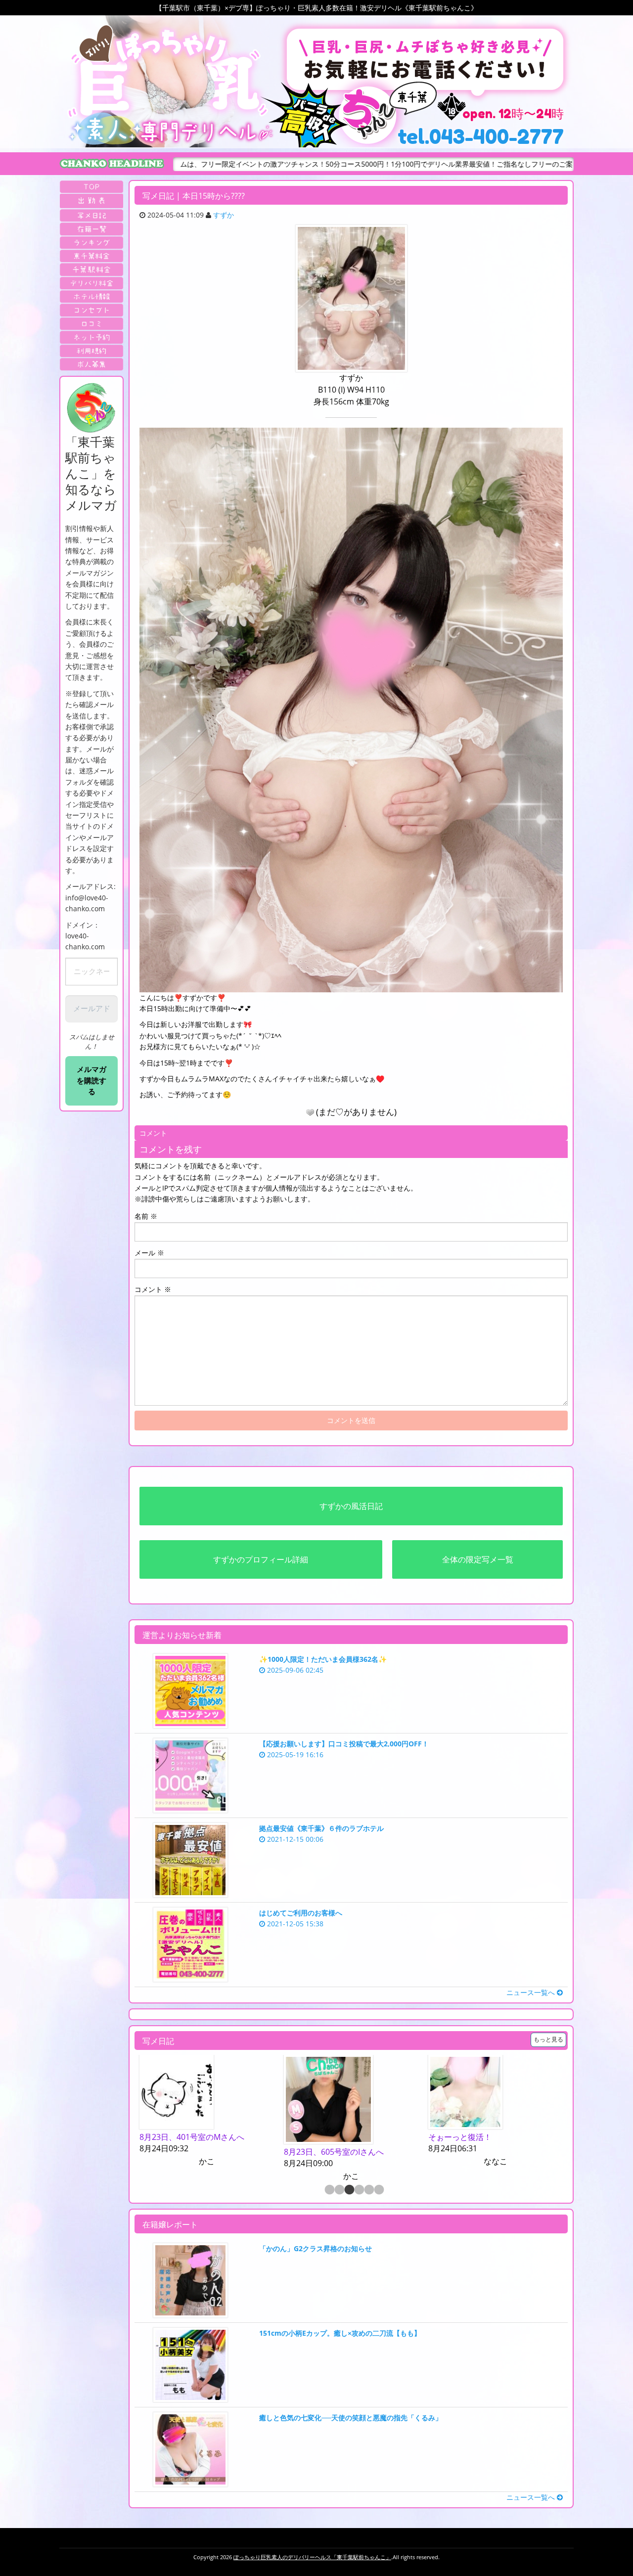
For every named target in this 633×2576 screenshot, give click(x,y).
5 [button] (368, 2190)
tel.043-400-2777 (481, 136)
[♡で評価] (310, 1112)
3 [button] (349, 2190)
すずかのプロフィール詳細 (261, 1559)
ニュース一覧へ (532, 1992)
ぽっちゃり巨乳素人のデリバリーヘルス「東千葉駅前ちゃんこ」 (312, 2557)
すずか (224, 215)
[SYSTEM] (91, 256)
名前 (146, 1216)
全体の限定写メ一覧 (478, 1559)
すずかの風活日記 (351, 1506)
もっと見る (548, 2039)
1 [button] (329, 2190)
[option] (207, 2119)
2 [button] (339, 2190)
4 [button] (359, 2190)
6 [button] (378, 2190)
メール (149, 1253)
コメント (153, 1289)
